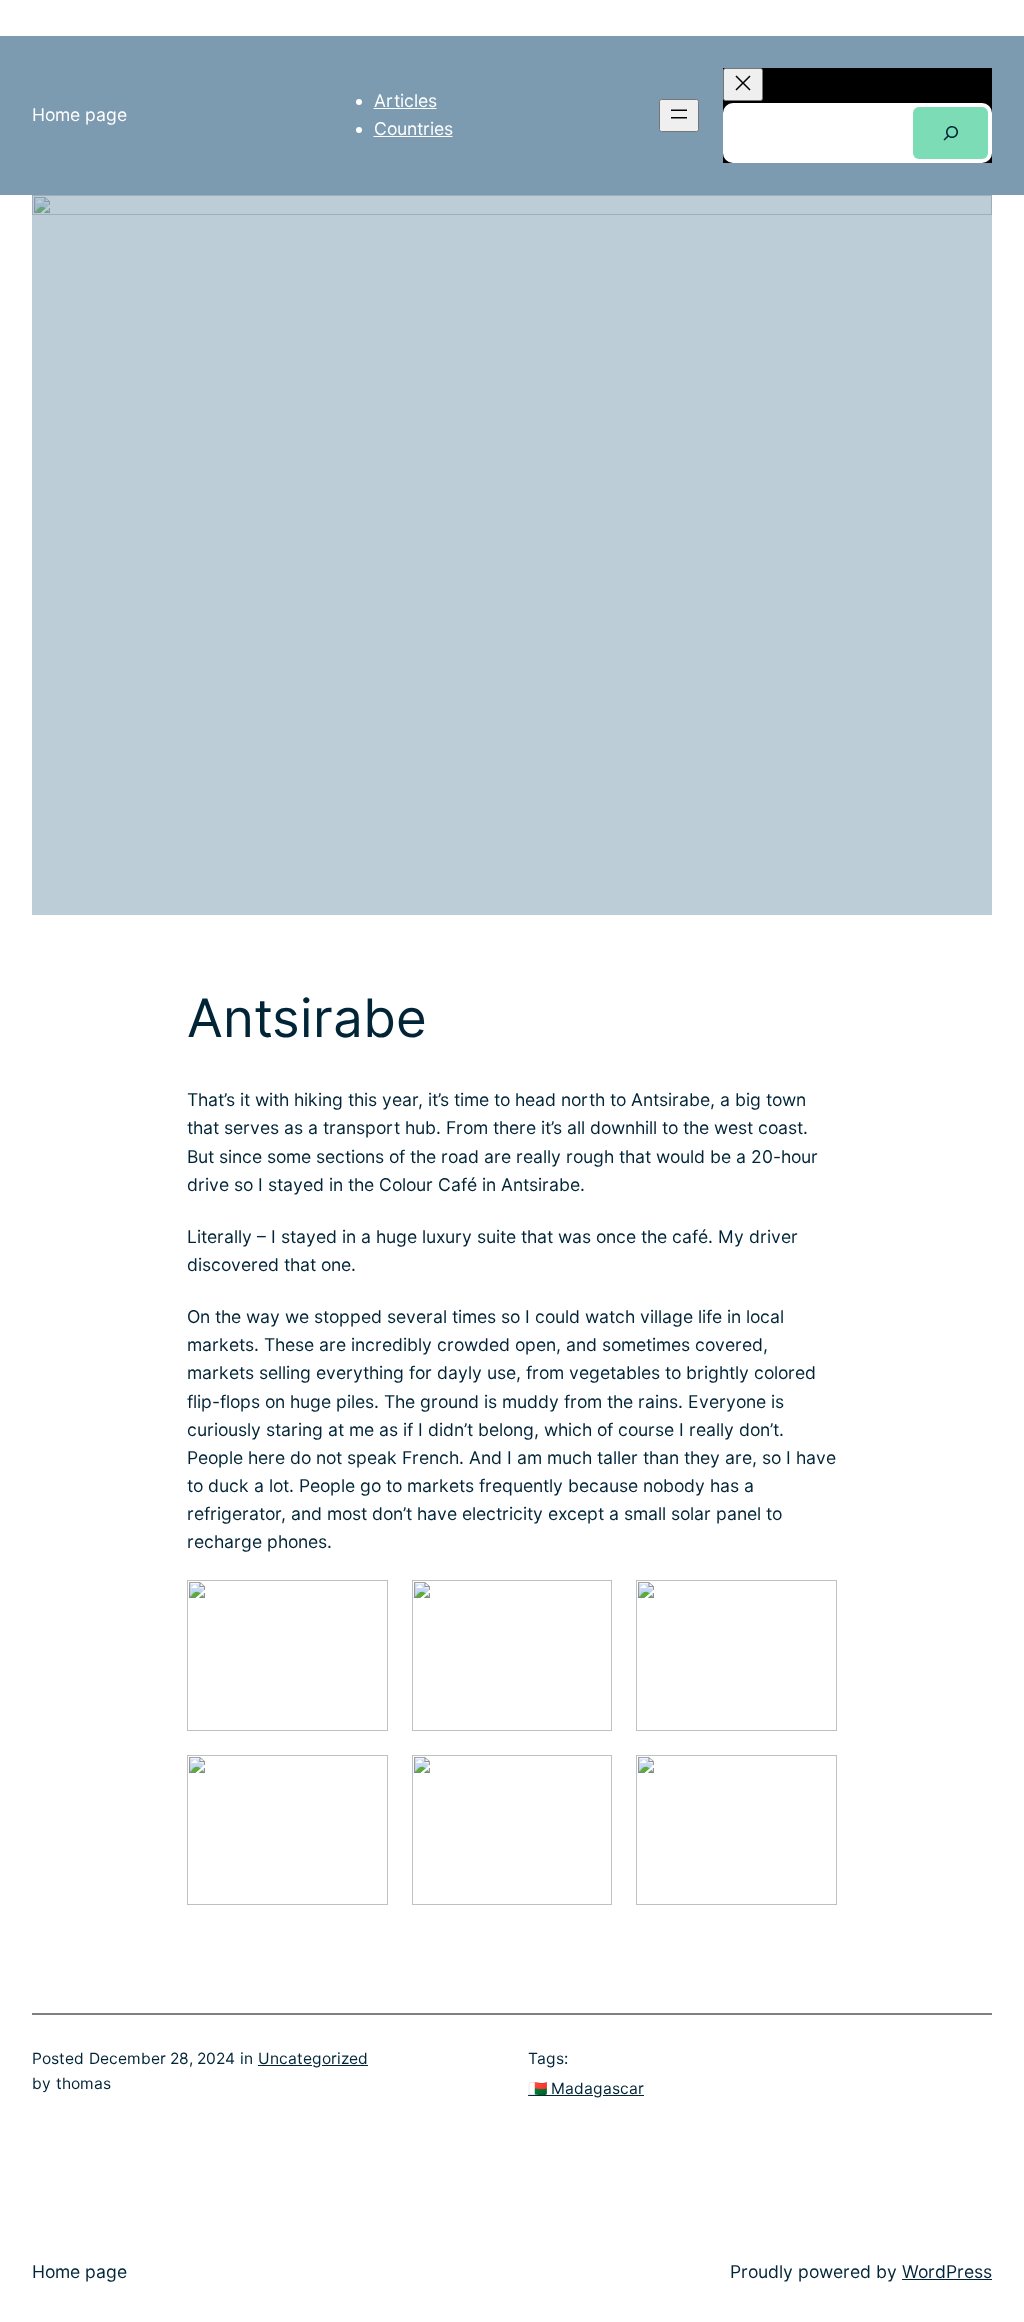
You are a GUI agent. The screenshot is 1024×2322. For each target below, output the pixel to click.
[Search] (950, 132)
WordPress (947, 2271)
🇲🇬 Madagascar (586, 2088)
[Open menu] (679, 115)
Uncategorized (313, 2058)
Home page (79, 114)
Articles (405, 100)
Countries (413, 128)
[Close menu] (743, 84)
